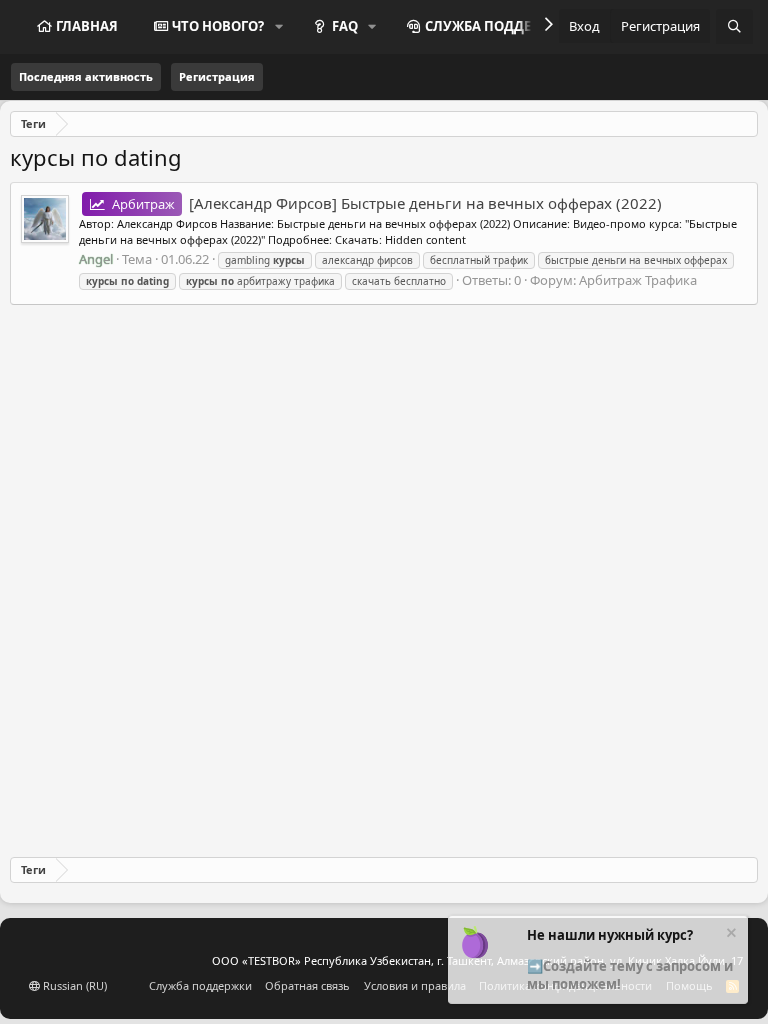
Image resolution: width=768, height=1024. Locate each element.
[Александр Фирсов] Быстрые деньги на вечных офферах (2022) (387, 203)
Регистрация (217, 76)
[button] (279, 26)
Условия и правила (415, 985)
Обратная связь (307, 985)
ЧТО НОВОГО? (218, 26)
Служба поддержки (200, 985)
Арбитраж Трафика (638, 280)
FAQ (345, 26)
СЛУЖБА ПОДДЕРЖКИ (498, 26)
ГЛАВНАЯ (87, 26)
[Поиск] (734, 26)
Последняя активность (86, 76)
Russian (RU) (73, 985)
